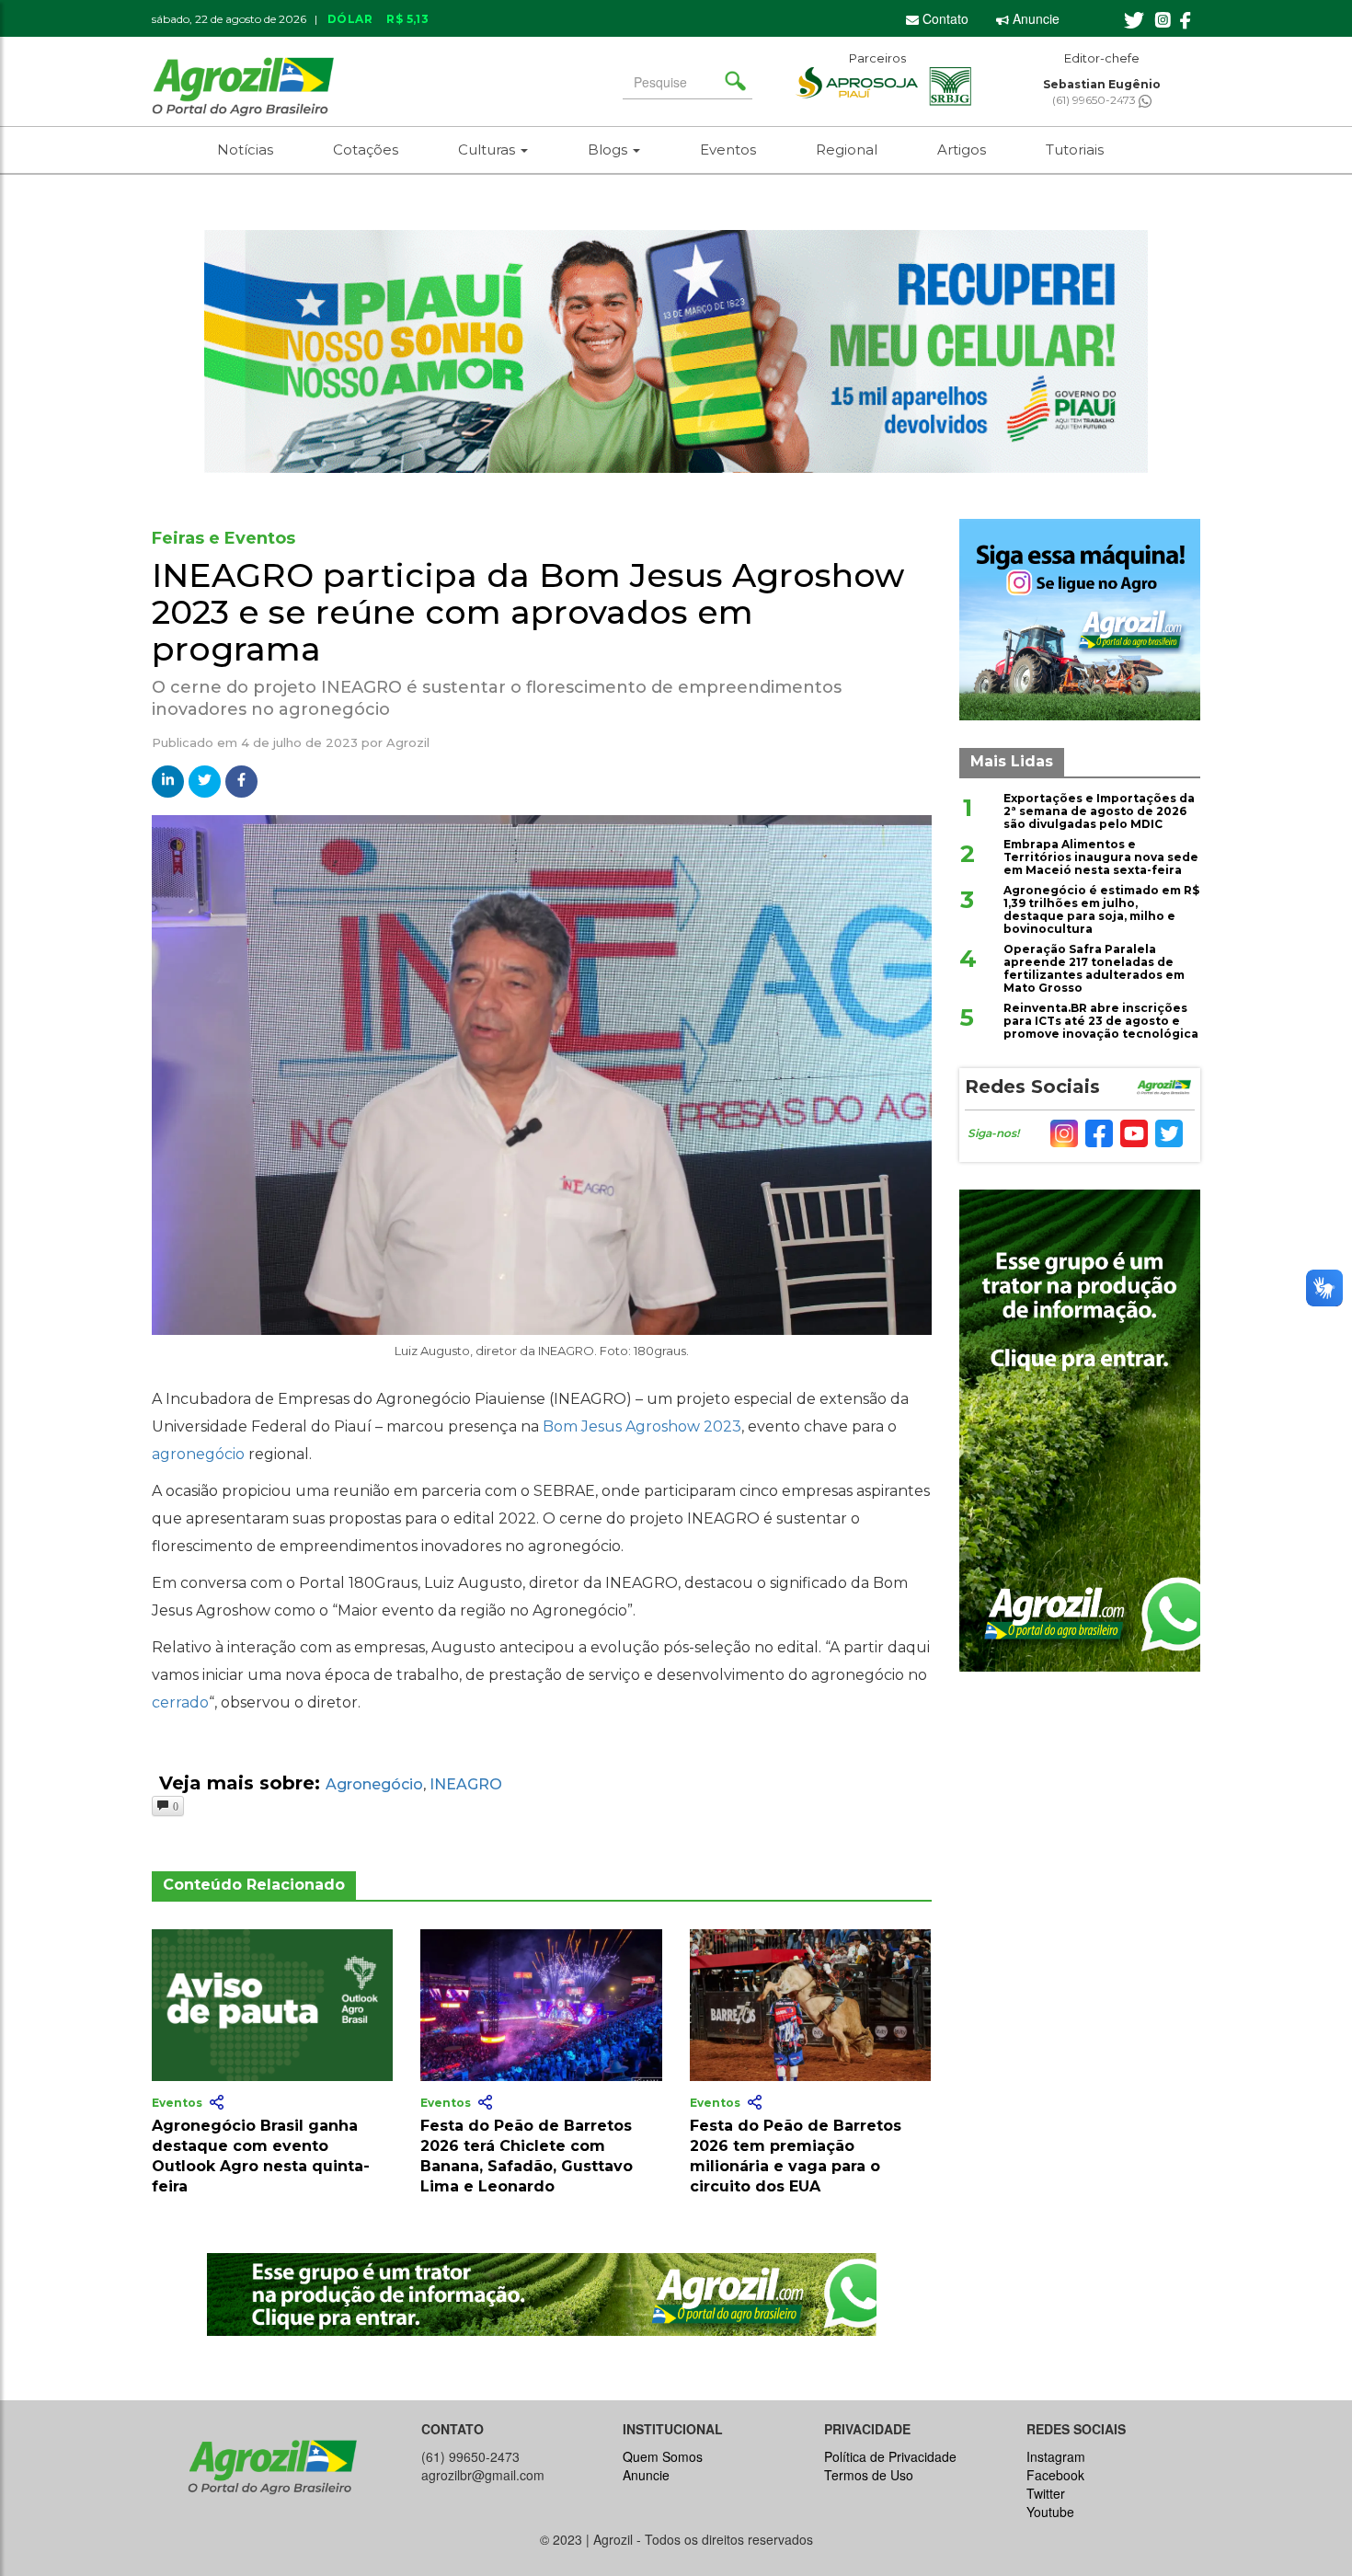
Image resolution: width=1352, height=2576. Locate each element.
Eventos (728, 149)
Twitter (1046, 2493)
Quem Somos (663, 2456)
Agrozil (408, 742)
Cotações (366, 149)
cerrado (180, 1702)
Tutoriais (1075, 149)
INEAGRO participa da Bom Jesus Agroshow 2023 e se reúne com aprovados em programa (528, 611)
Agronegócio (374, 1784)
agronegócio (198, 1454)
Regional (847, 149)
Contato (944, 18)
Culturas (488, 149)
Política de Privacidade (890, 2456)
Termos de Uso (869, 2475)
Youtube (1050, 2512)
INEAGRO (466, 1784)
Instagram (1056, 2456)
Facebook (1055, 2475)
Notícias (245, 149)
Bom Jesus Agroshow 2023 (642, 1426)
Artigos (962, 149)
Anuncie (1034, 18)
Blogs (609, 149)
